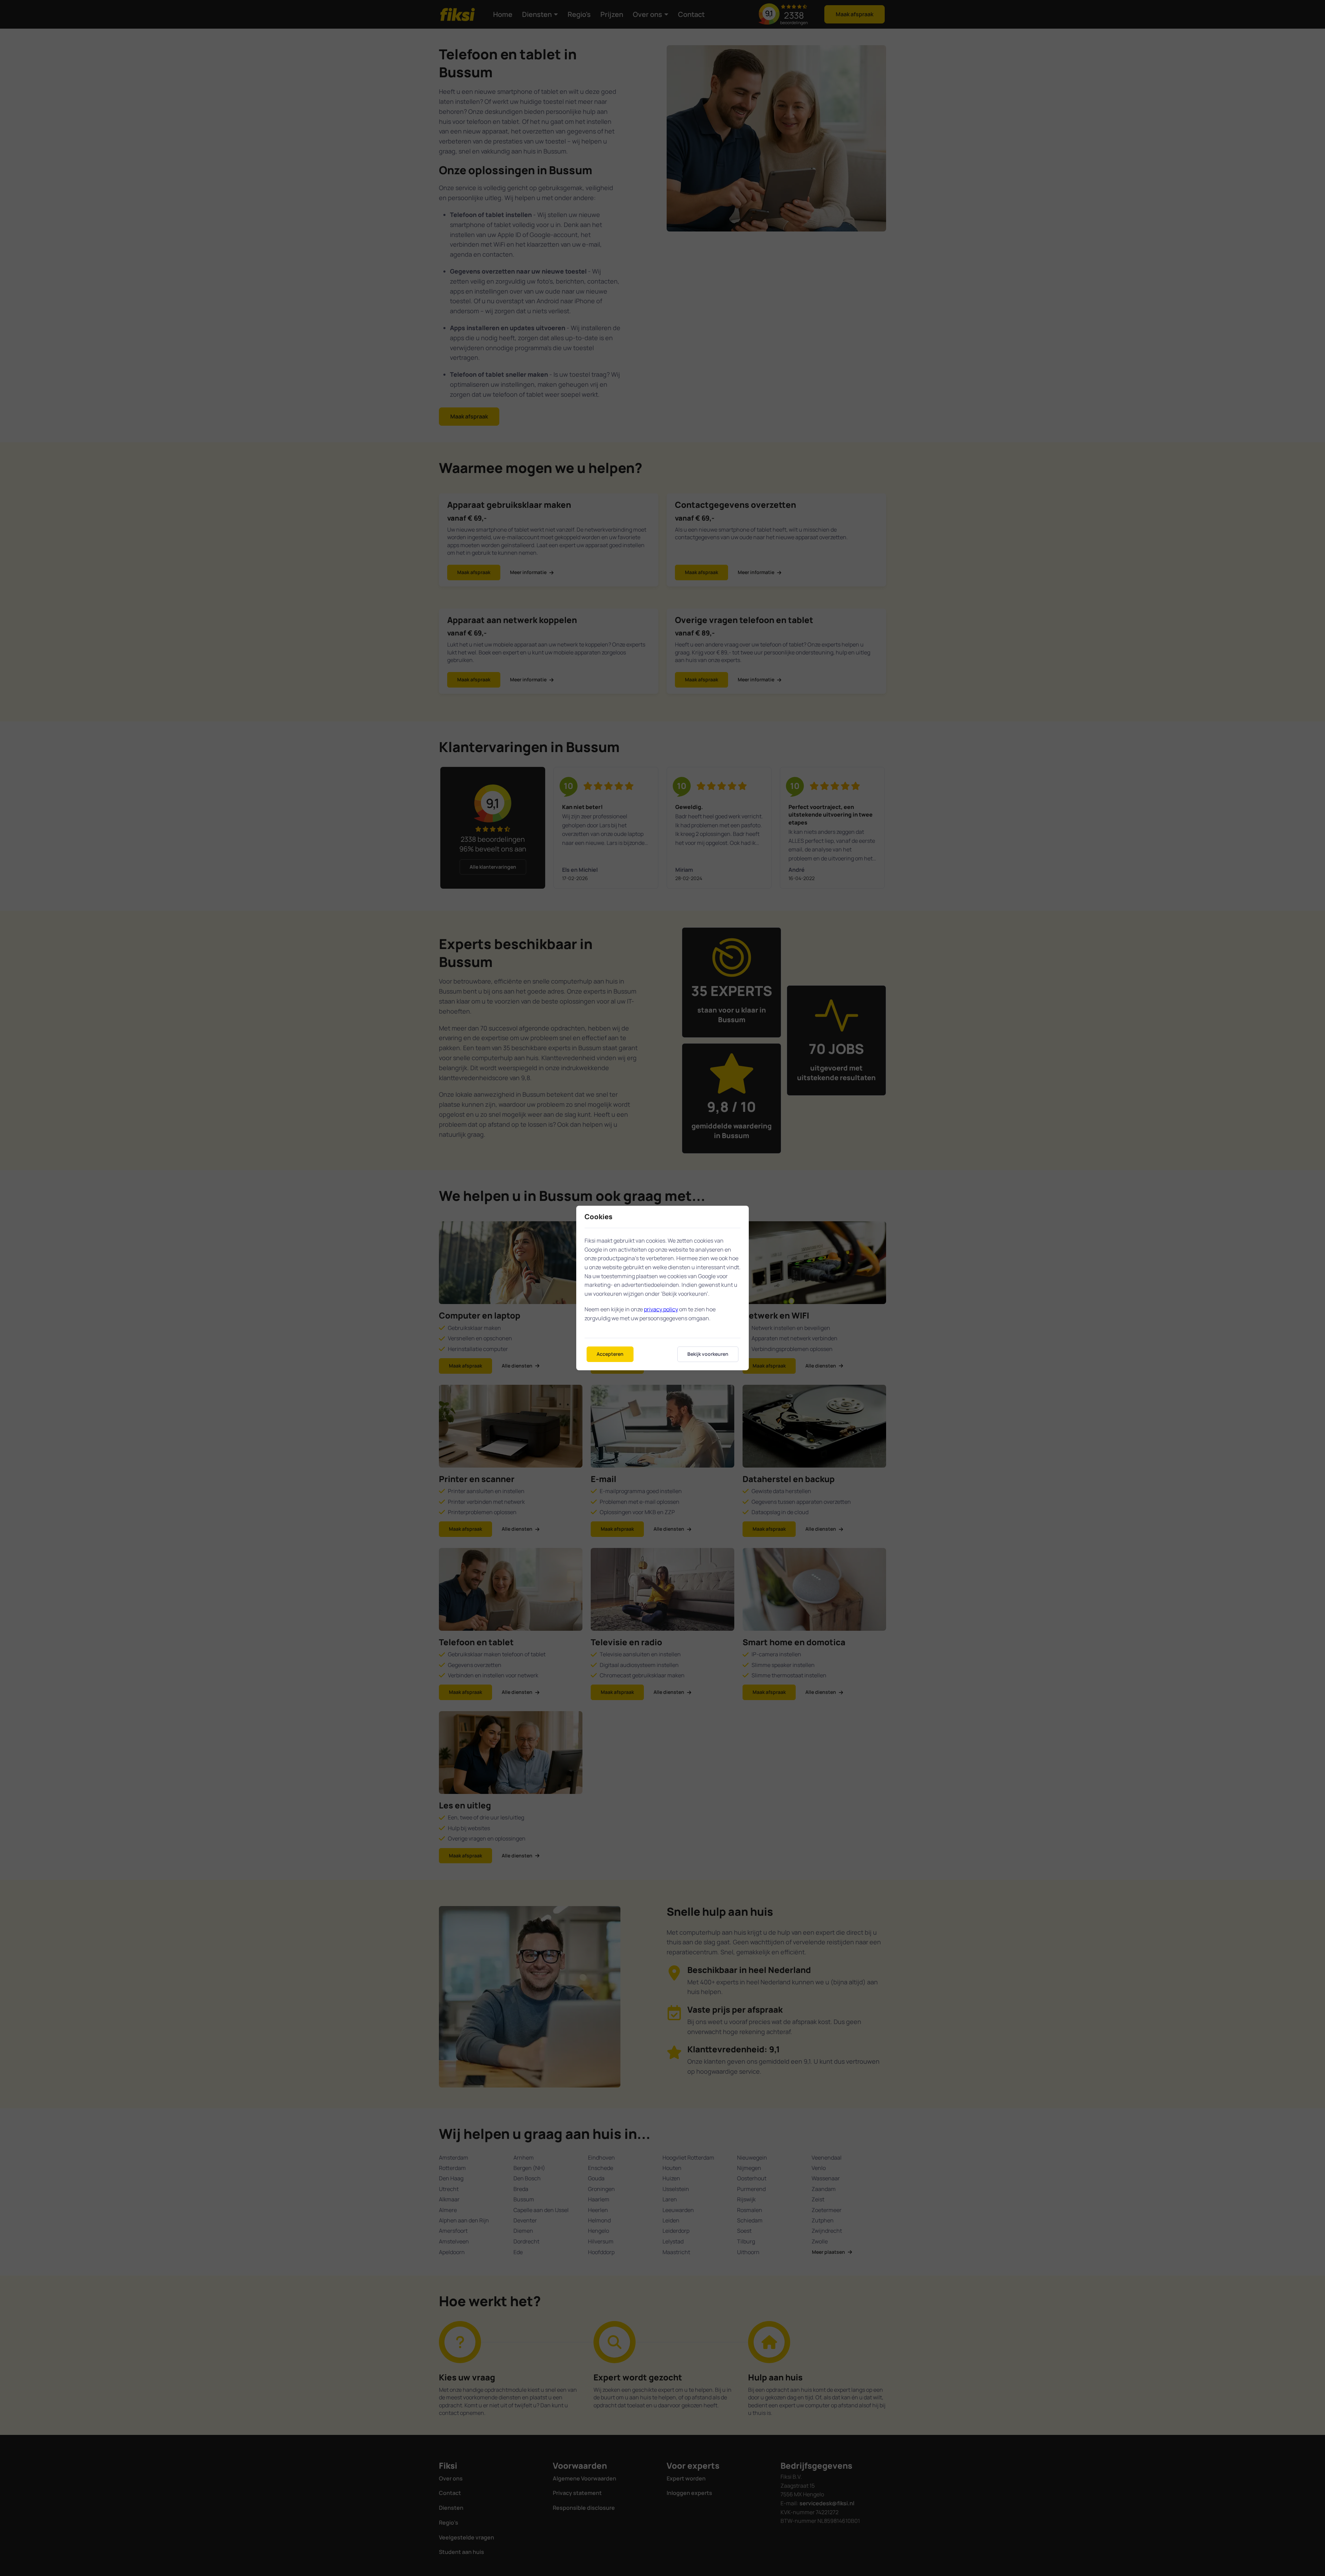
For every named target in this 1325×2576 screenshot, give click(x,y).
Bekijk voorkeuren (708, 1354)
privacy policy (661, 1309)
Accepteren (610, 1354)
